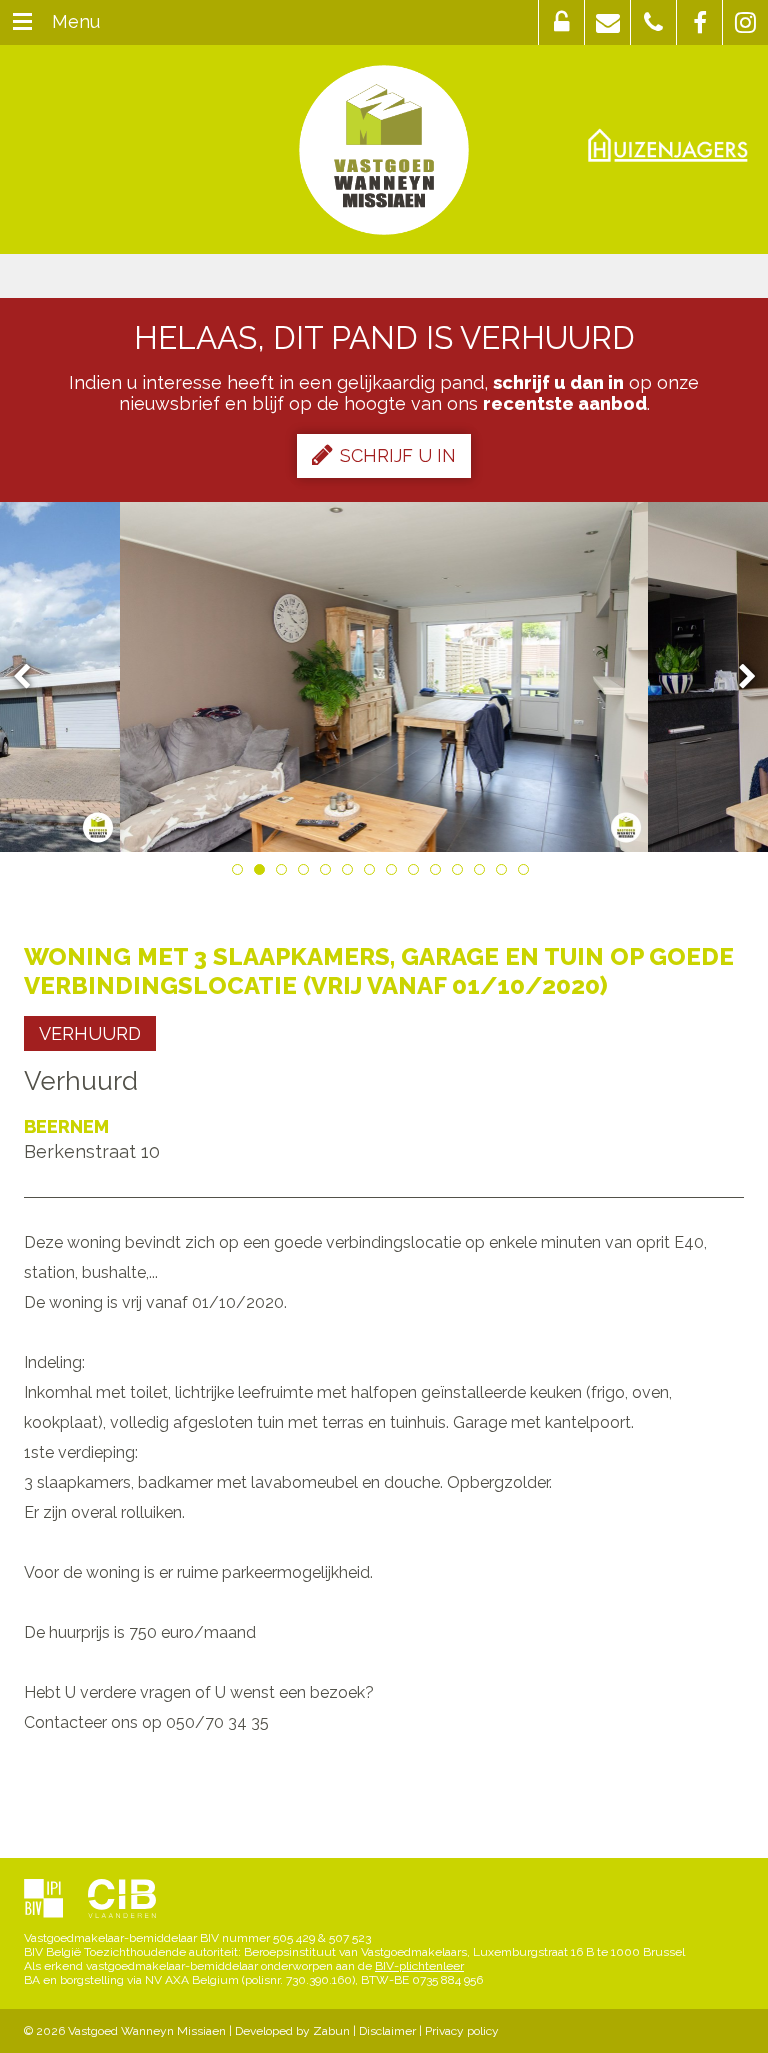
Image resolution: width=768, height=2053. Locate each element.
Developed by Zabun (292, 2031)
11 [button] (461, 873)
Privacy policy (462, 2031)
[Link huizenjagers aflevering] (668, 144)
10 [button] (439, 873)
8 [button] (395, 873)
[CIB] (122, 1900)
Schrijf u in (398, 455)
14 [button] (527, 873)
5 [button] (329, 873)
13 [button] (505, 873)
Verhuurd (90, 1033)
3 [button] (285, 873)
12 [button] (483, 873)
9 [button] (417, 873)
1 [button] (241, 873)
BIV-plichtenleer (419, 1966)
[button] (561, 22)
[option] (384, 677)
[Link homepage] (384, 150)
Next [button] (738, 677)
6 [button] (351, 873)
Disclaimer (387, 2031)
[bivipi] (43, 1900)
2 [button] (263, 873)
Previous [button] (31, 677)
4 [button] (307, 873)
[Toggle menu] (22, 22)
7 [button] (373, 873)
